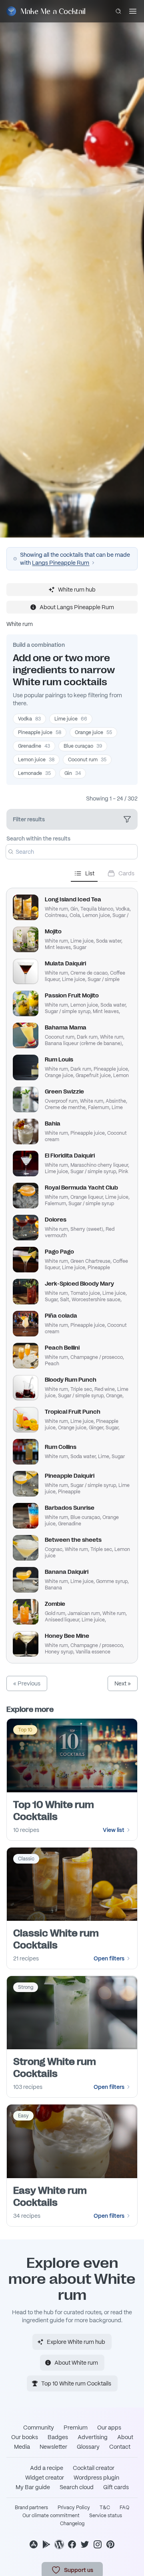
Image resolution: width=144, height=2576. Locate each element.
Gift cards (116, 2487)
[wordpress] (59, 2544)
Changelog (72, 2524)
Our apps (109, 2428)
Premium (76, 2428)
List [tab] (90, 873)
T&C (105, 2508)
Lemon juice (36, 760)
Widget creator (45, 2478)
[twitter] (85, 2544)
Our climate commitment (51, 2516)
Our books (25, 2437)
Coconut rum (87, 760)
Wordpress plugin (96, 2478)
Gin (73, 773)
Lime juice (71, 719)
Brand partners (31, 2508)
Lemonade (34, 773)
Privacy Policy (74, 2508)
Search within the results (38, 839)
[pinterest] (110, 2544)
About (125, 2437)
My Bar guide (33, 2487)
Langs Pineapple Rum (61, 563)
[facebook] (72, 2544)
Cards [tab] (126, 873)
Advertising (93, 2437)
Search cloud (77, 2487)
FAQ (124, 2508)
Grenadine (34, 746)
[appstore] (34, 2544)
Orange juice (93, 732)
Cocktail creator (94, 2468)
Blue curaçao (83, 746)
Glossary (88, 2447)
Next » (123, 1683)
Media (22, 2447)
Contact (120, 2447)
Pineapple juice (40, 732)
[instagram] (98, 2544)
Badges (58, 2437)
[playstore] (46, 2544)
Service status (106, 2516)
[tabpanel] (72, 1272)
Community (39, 2428)
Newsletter (53, 2447)
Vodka (29, 719)
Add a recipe (47, 2468)
